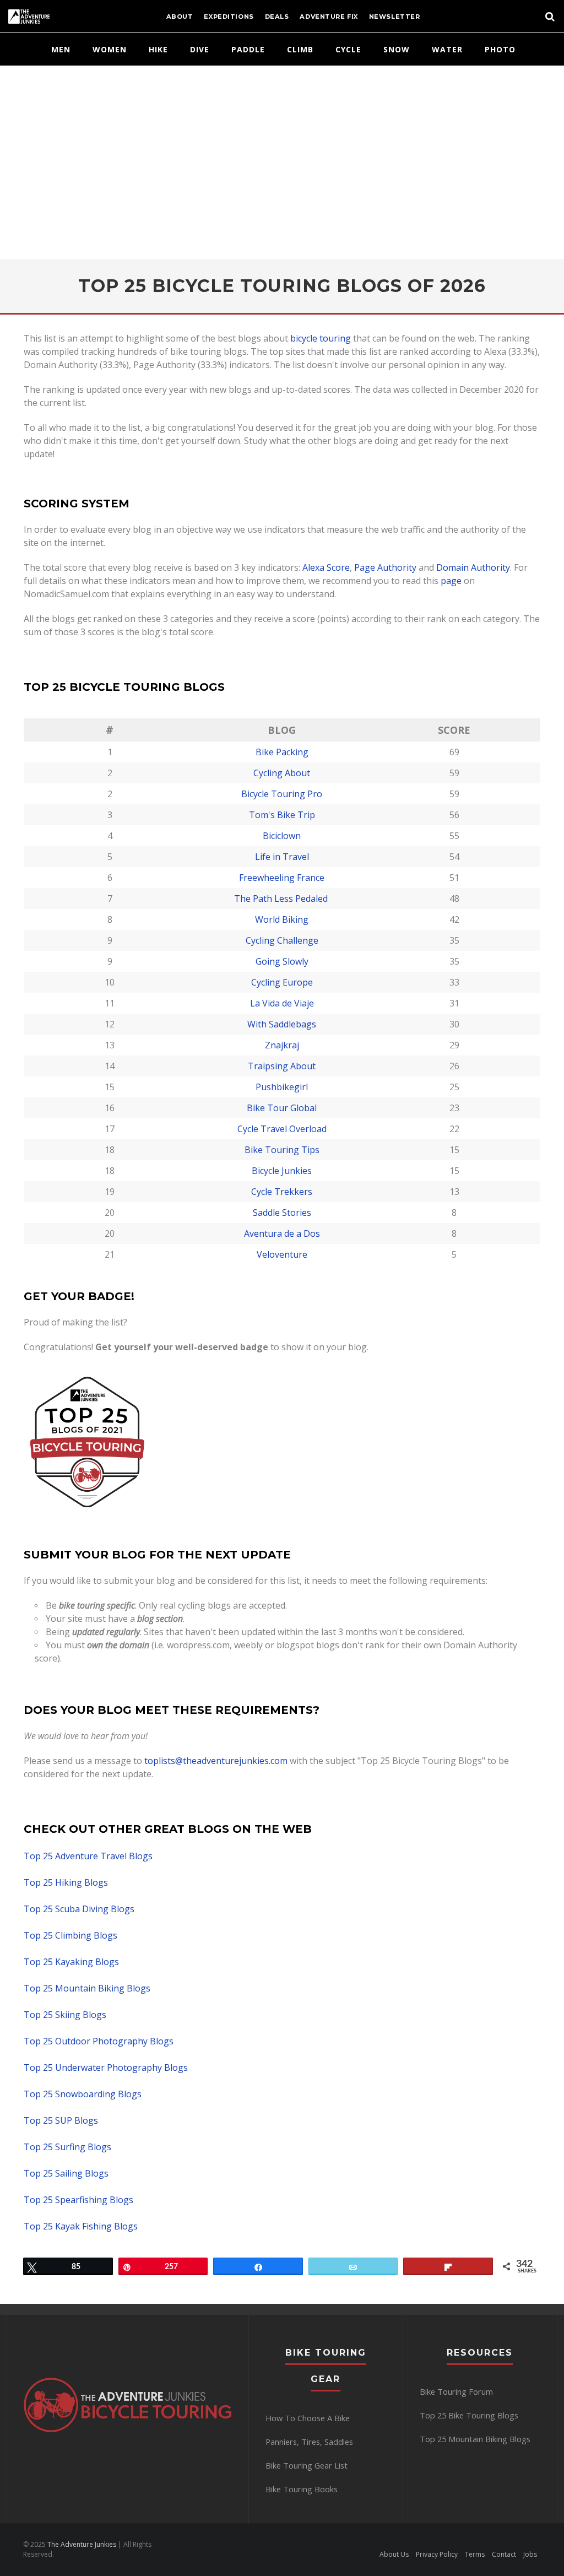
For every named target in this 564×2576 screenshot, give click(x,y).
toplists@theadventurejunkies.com (216, 1761)
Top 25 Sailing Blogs (66, 2173)
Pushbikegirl (282, 1087)
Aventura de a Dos (282, 1233)
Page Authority (385, 567)
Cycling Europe (282, 982)
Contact (504, 2554)
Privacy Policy (437, 2554)
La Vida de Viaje (282, 1003)
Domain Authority (473, 567)
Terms (475, 2554)
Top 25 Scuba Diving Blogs (79, 1909)
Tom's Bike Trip (282, 815)
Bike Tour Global (282, 1108)
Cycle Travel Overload (282, 1129)
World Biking (282, 919)
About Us (394, 2554)
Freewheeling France (282, 878)
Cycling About (282, 773)
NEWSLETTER (395, 17)
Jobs (530, 2554)
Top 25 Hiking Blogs (66, 1882)
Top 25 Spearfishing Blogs (78, 2200)
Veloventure (282, 1254)
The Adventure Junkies (81, 2544)
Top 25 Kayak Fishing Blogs (81, 2226)
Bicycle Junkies (282, 1171)
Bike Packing (282, 752)
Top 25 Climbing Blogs (70, 1935)
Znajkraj (282, 1045)
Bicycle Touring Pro (282, 794)
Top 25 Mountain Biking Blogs (87, 1988)
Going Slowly (282, 961)
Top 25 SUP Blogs (61, 2120)
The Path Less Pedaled (282, 899)
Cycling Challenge (282, 940)
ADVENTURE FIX (329, 17)
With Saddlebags (282, 1024)
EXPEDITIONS (229, 17)
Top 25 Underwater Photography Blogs (106, 2068)
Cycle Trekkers (282, 1192)
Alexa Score (326, 567)
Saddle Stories (282, 1213)
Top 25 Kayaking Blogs (71, 1962)
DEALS (277, 17)
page (451, 581)
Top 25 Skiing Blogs (65, 2015)
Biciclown (282, 836)
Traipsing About (282, 1066)
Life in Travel (282, 857)
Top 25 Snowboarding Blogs (83, 2094)
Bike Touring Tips (282, 1150)
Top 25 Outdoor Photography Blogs (99, 2041)
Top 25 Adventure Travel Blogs (88, 1856)
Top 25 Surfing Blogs (67, 2147)
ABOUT (180, 17)
